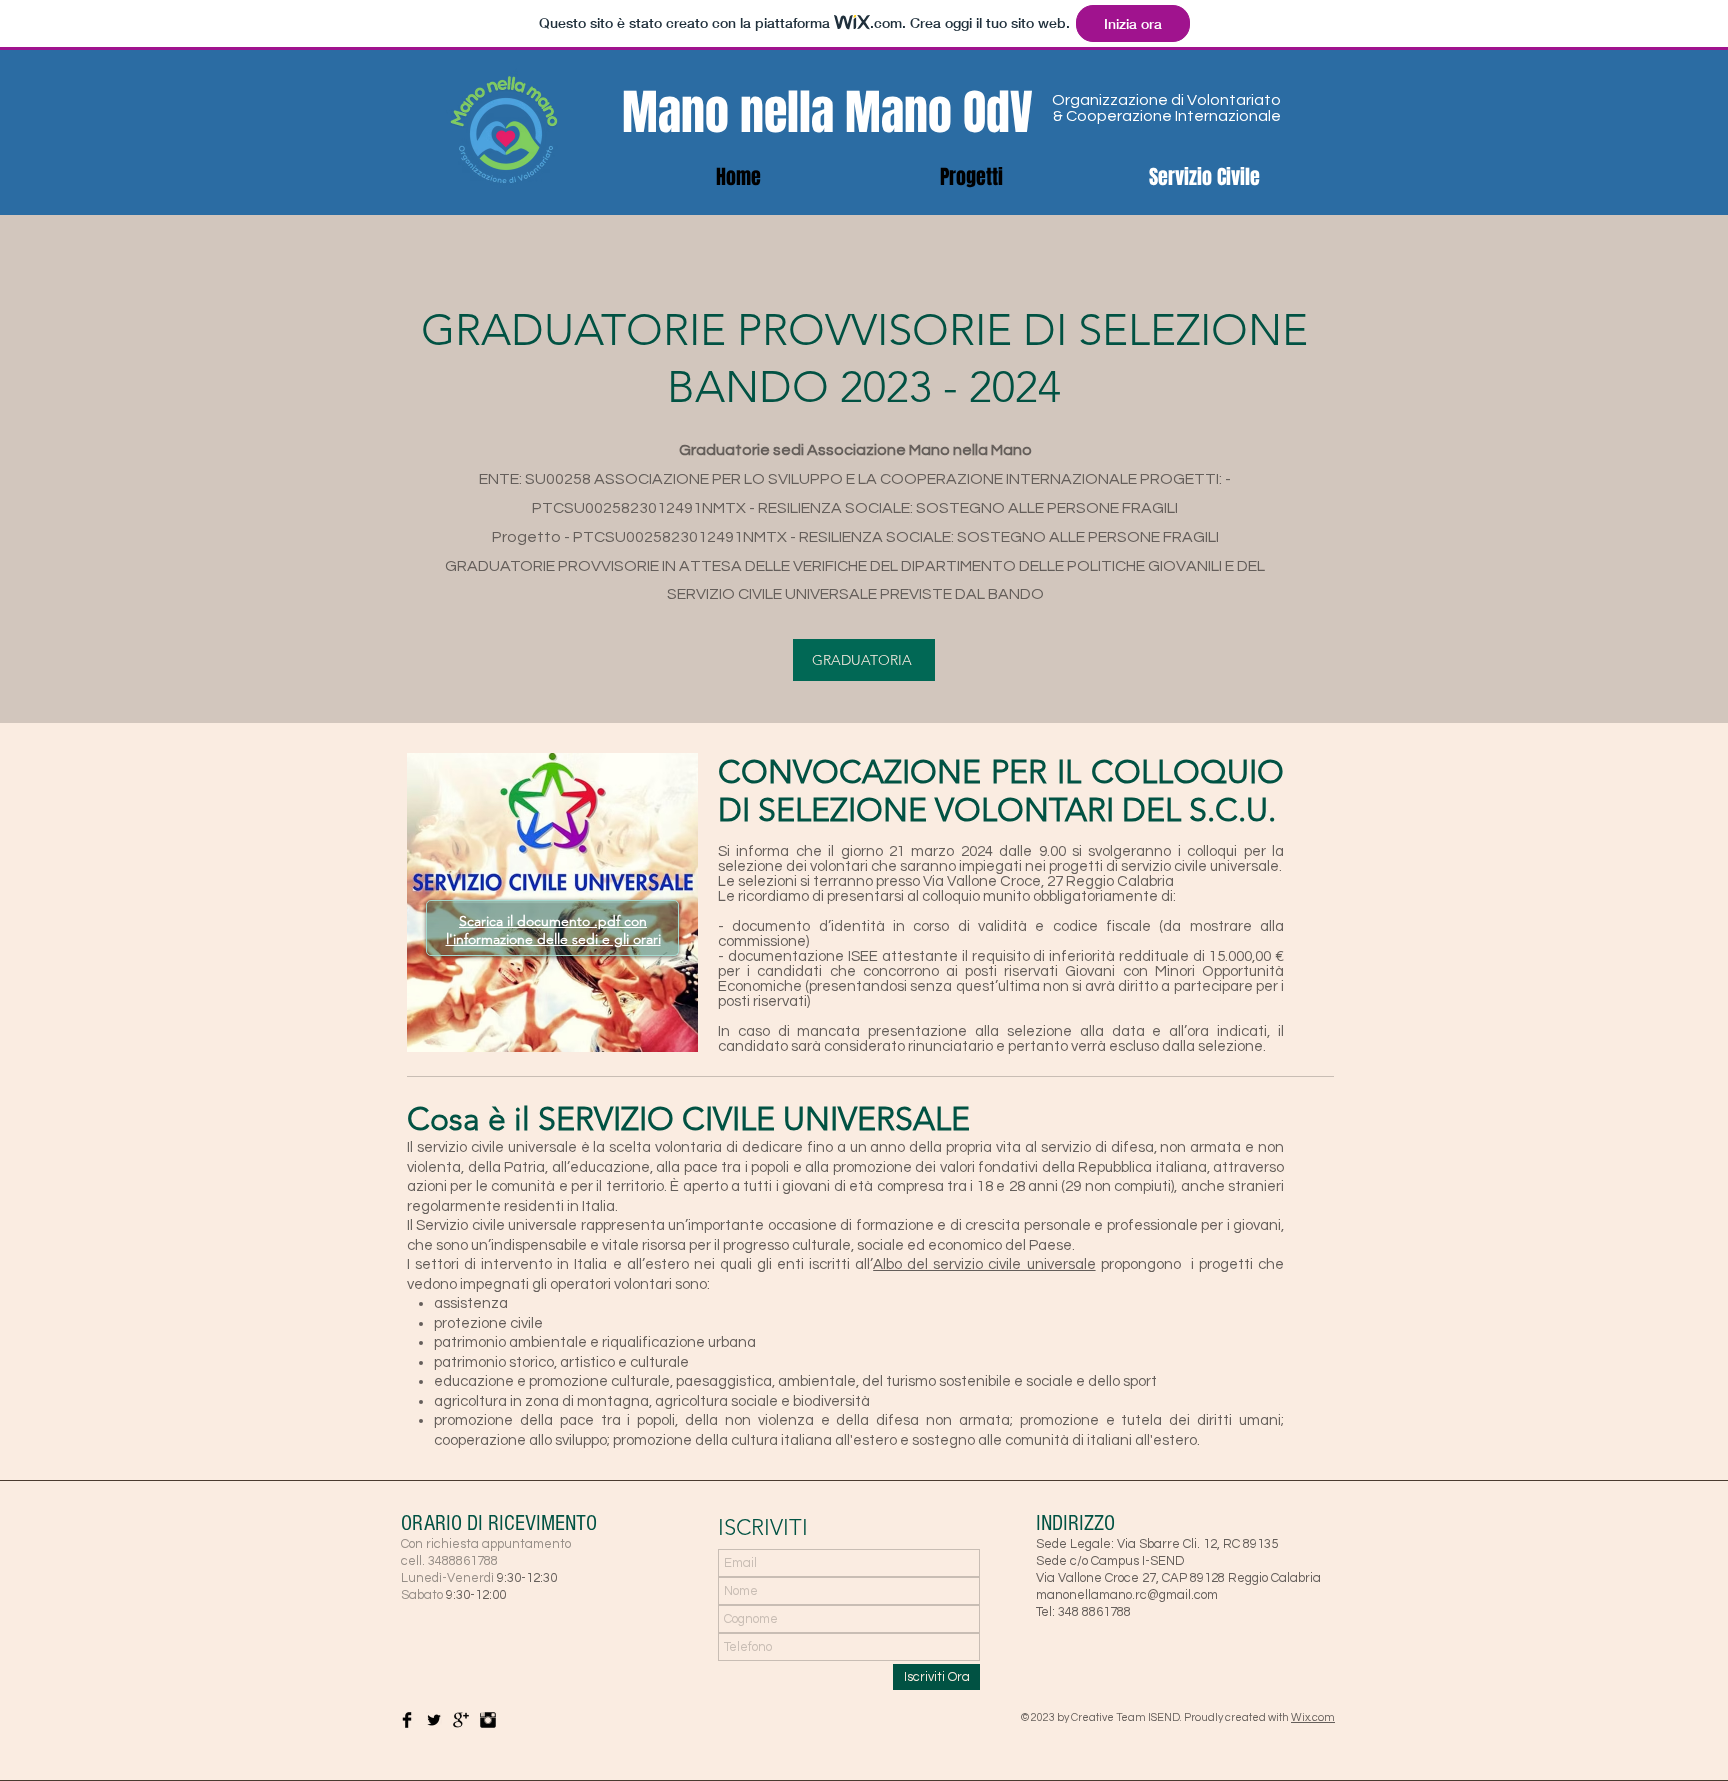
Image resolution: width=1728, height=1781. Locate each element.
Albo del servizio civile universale (984, 1264)
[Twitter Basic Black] (434, 1720)
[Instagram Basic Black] (488, 1720)
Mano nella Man (775, 112)
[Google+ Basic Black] (461, 1720)
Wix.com (1313, 1717)
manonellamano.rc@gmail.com (1127, 1595)
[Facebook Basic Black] (407, 1720)
